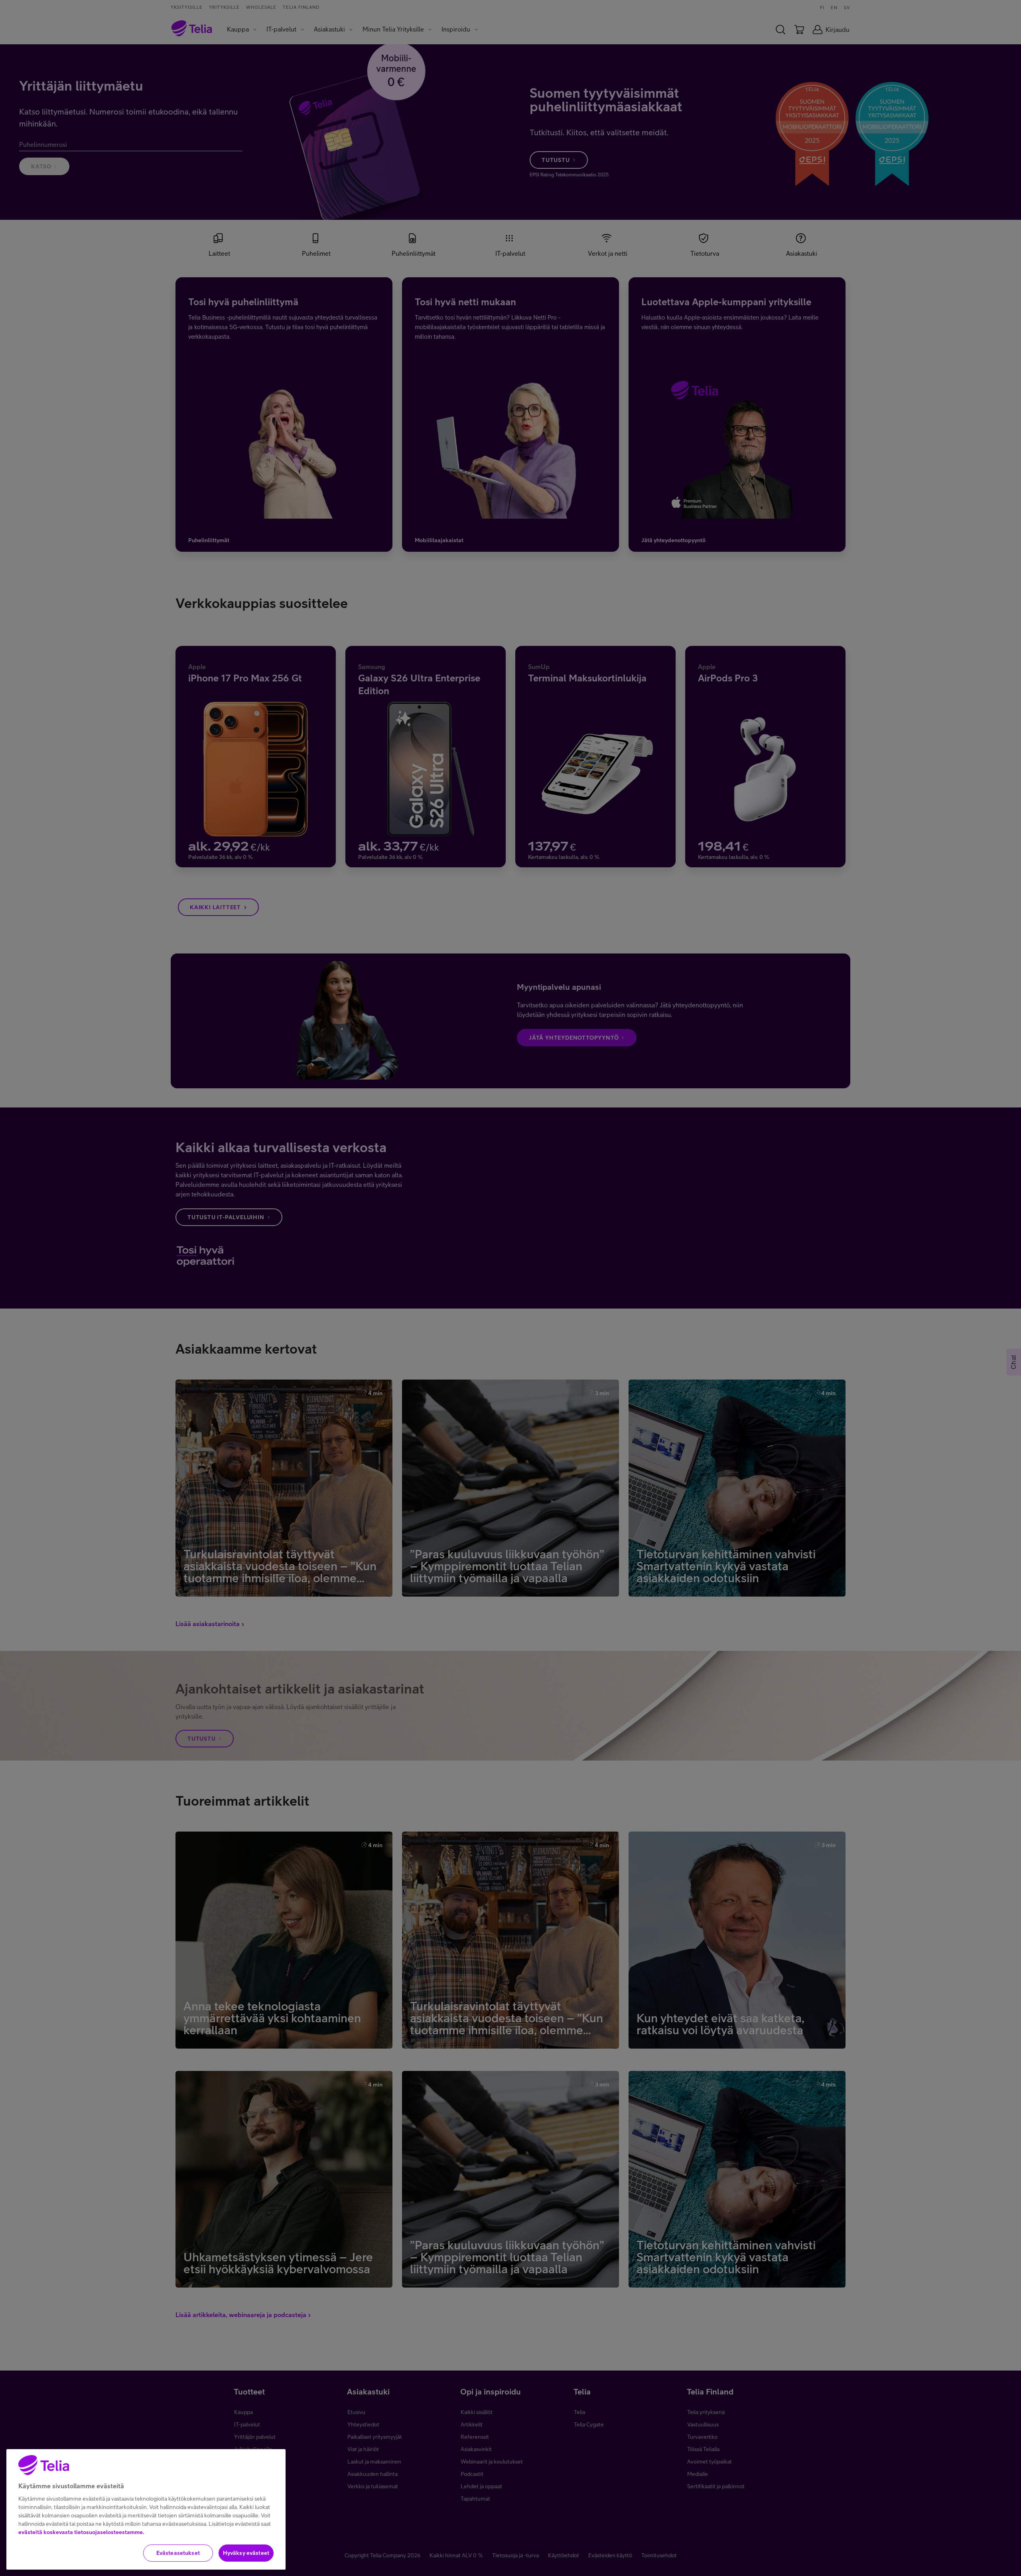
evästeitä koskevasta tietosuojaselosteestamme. (81, 2532)
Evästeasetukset (178, 2553)
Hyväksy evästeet (246, 2553)
